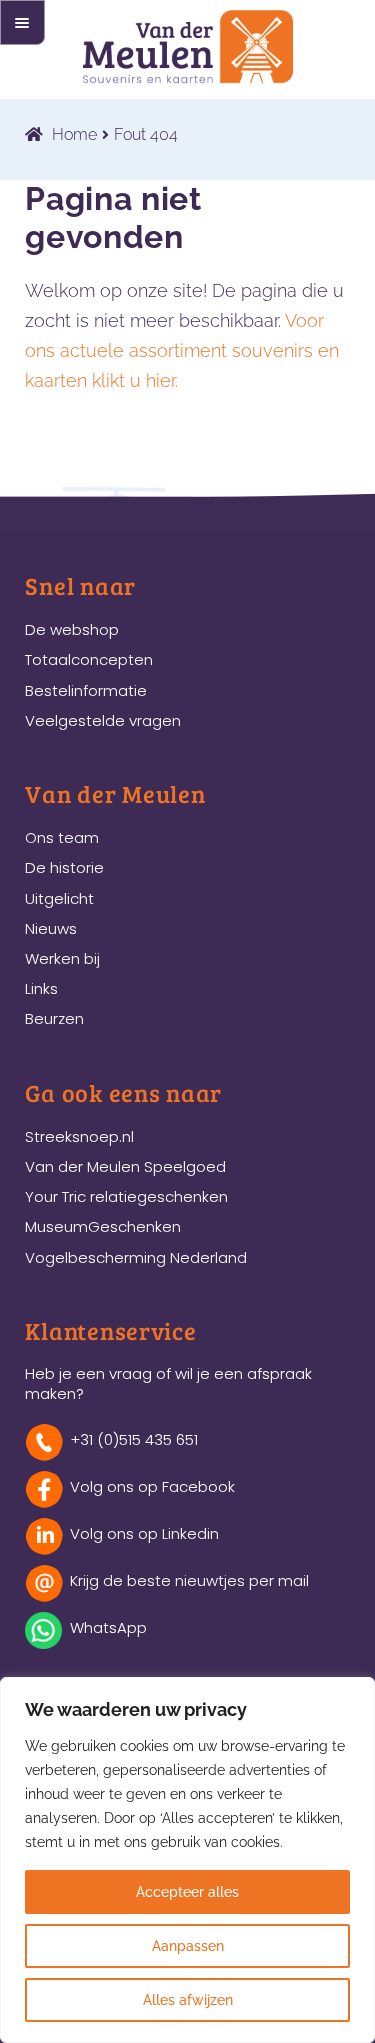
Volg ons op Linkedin (144, 1533)
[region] (187, 1860)
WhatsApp (108, 1627)
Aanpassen (188, 1946)
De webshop (72, 629)
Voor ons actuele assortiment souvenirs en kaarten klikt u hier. (182, 350)
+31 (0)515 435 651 (134, 1439)
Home (74, 134)
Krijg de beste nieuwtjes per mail (189, 1580)
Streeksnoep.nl (79, 1136)
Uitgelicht (59, 898)
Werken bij (62, 958)
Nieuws (51, 928)
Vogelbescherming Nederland (136, 1257)
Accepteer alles (187, 1892)
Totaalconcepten (89, 659)
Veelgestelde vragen (103, 720)
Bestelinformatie (86, 690)
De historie (64, 867)
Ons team (62, 837)
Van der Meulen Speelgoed (125, 1166)
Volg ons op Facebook (152, 1486)
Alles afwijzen (188, 2000)
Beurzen (54, 1018)
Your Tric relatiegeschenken (126, 1196)
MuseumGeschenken (103, 1226)
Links (41, 988)
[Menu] (22, 22)
